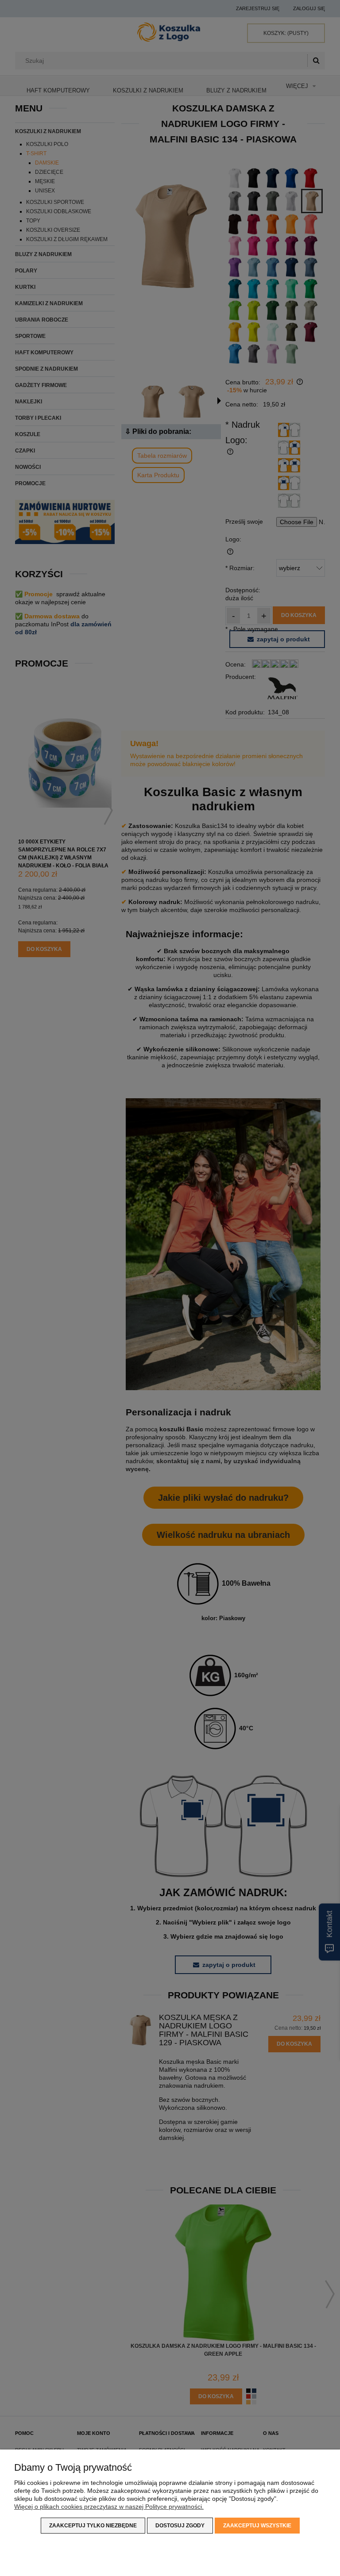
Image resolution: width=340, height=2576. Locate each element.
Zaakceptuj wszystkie (257, 2526)
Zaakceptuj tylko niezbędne (93, 2526)
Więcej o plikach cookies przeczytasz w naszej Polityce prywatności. (109, 2507)
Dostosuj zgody (180, 2526)
